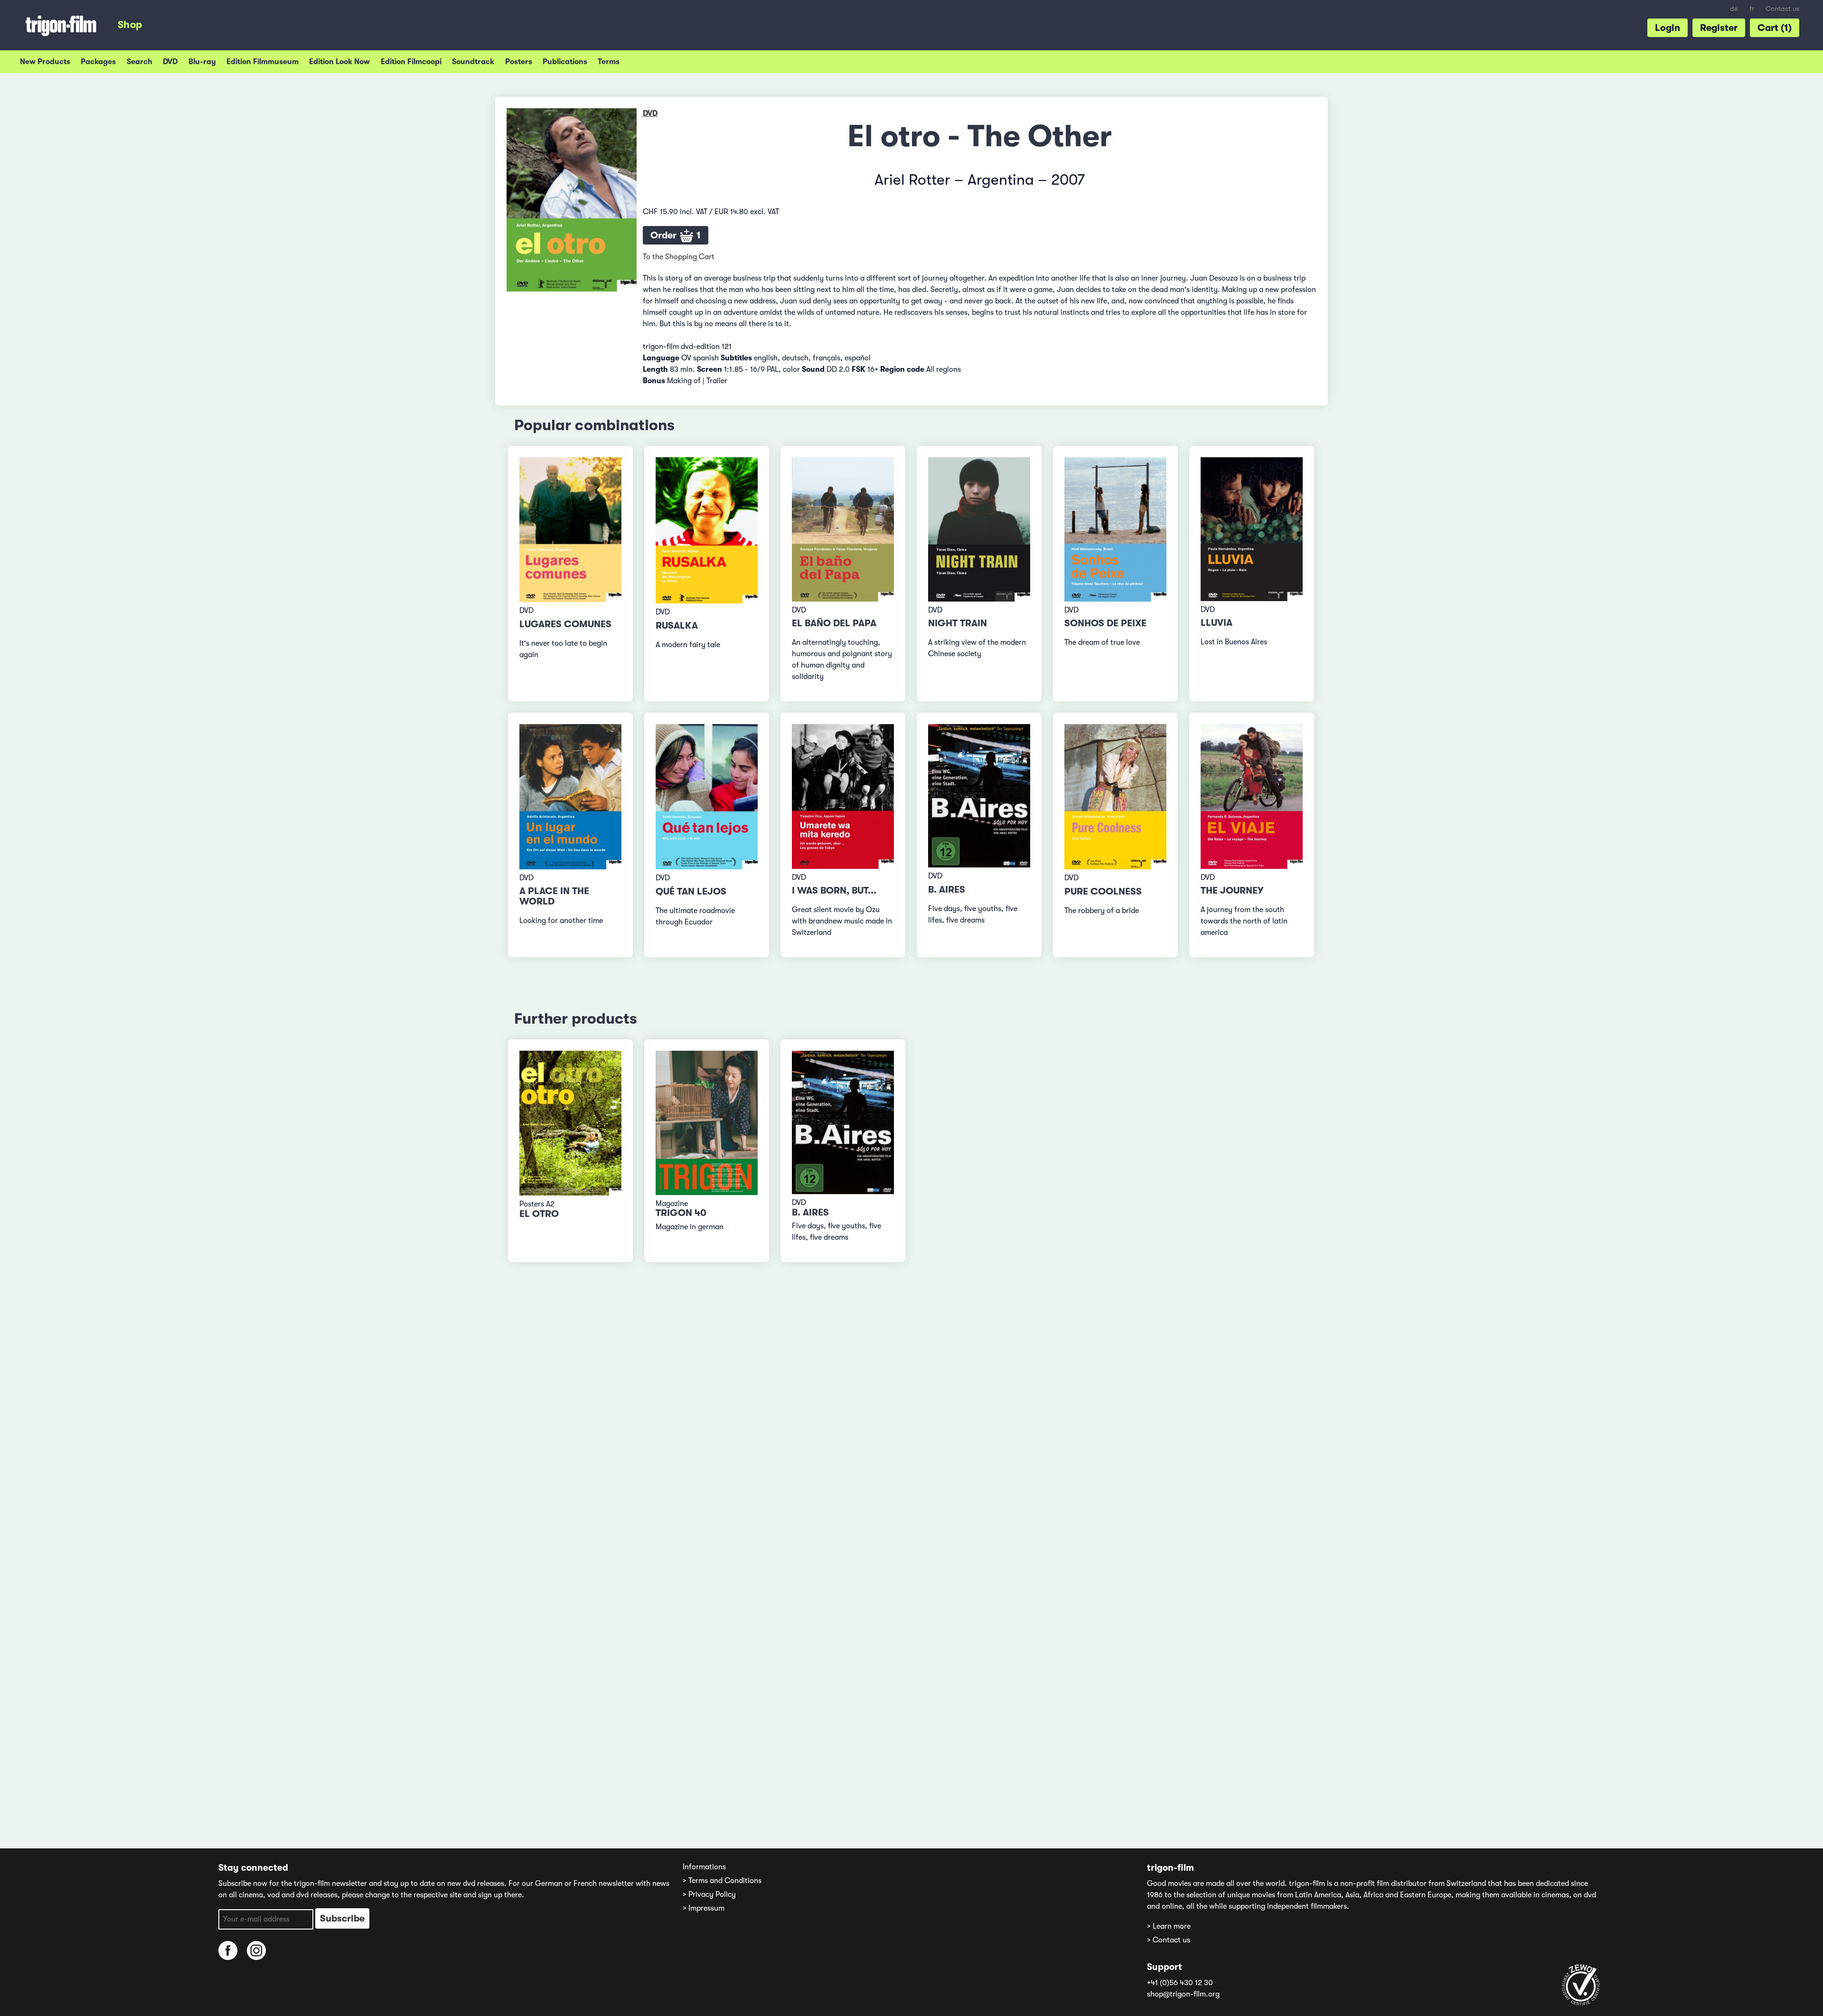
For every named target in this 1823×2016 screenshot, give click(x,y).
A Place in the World (554, 896)
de (1734, 9)
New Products (45, 62)
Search (140, 62)
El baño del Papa (834, 623)
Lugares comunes (565, 624)
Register (1719, 28)
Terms (609, 62)
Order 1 (676, 235)
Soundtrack (473, 62)
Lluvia (1217, 623)
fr (1752, 9)
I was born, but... (834, 890)
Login (1668, 28)
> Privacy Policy (709, 1894)
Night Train (958, 623)
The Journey (1232, 890)
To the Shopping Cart (679, 257)
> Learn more (1169, 1926)
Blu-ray (202, 62)
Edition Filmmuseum (263, 62)
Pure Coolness (1103, 891)
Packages (98, 62)
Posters (519, 62)
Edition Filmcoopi (411, 62)
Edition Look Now (339, 62)
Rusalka (677, 626)
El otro (539, 1214)
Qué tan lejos (691, 891)
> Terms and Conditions (722, 1881)
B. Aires (947, 890)
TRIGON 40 (681, 1213)
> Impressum (704, 1908)
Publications (565, 62)
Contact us (1782, 9)
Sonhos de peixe (1105, 623)
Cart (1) (1775, 28)
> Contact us (1169, 1940)
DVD (170, 62)
